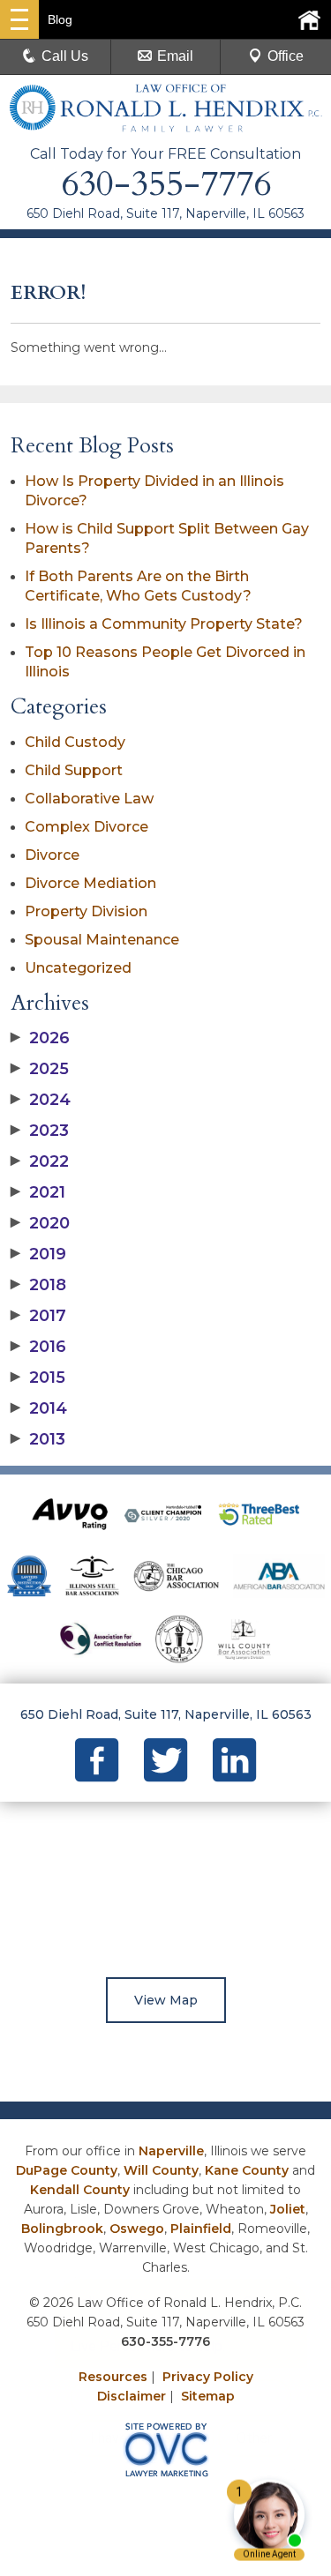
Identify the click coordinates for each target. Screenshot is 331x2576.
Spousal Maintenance (102, 940)
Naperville (171, 2151)
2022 (40, 1161)
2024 (41, 1100)
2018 (38, 1285)
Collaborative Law (89, 799)
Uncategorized (78, 968)
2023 (40, 1131)
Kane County (247, 2170)
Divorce (52, 855)
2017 (38, 1316)
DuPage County (67, 2170)
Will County (161, 2170)
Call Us (65, 56)
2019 (38, 1254)
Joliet (288, 2209)
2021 (38, 1192)
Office (286, 56)
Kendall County (80, 2190)
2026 (40, 1038)
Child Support (74, 770)
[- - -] (19, 19)
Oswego (137, 2229)
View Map (166, 2000)
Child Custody (75, 742)
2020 (40, 1223)
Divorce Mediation (90, 883)
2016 (38, 1347)
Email (175, 56)
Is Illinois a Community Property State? (164, 624)
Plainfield (201, 2229)
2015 (38, 1378)
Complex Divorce (87, 827)
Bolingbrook (62, 2229)
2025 (40, 1069)
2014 (39, 1408)
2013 (38, 1439)
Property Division (86, 911)
